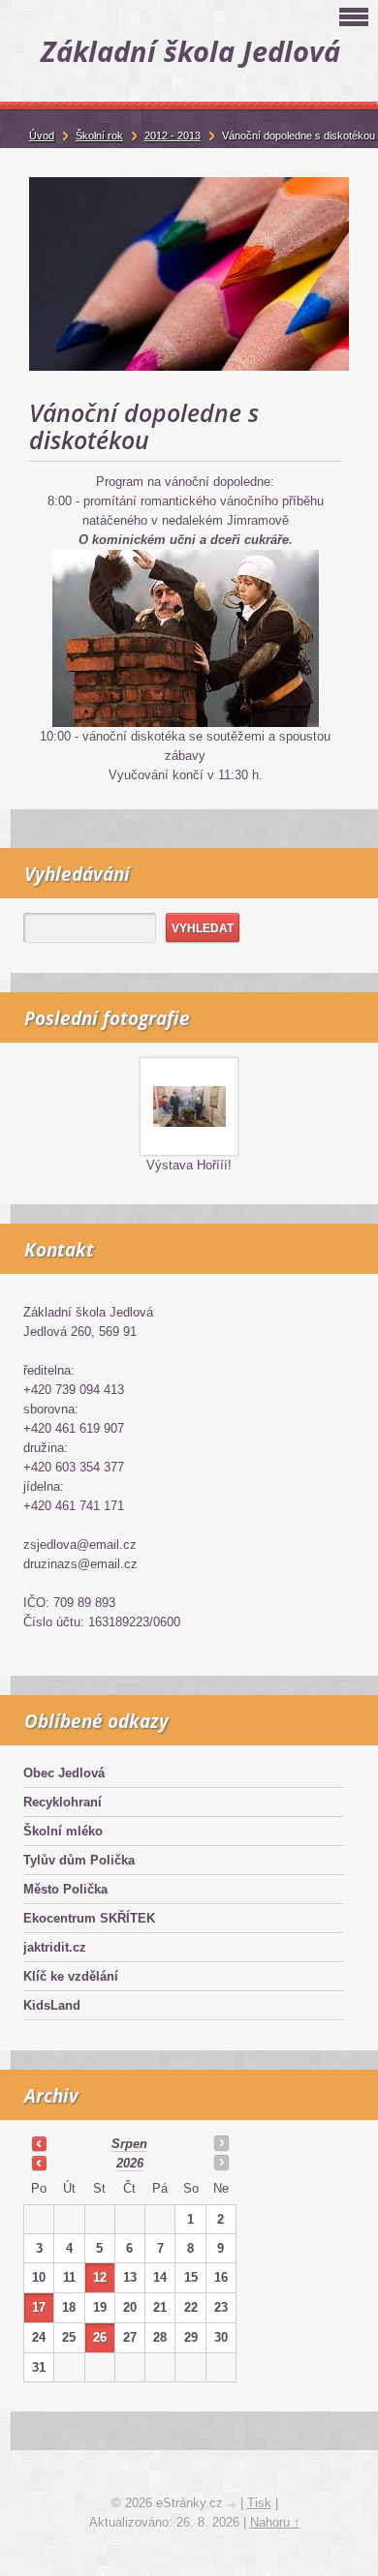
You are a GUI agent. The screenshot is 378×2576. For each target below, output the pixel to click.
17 (39, 2307)
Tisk (259, 2503)
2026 (130, 2163)
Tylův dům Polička (79, 1860)
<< (39, 2143)
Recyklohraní (63, 1802)
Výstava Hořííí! (189, 1165)
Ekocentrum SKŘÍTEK (89, 1918)
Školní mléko (63, 1831)
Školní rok (99, 136)
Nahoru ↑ (275, 2522)
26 (100, 2337)
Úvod (42, 136)
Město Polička (65, 1889)
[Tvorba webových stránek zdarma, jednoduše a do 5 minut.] (234, 2505)
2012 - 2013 (173, 136)
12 (100, 2277)
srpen (129, 2144)
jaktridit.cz (55, 1947)
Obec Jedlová (64, 1773)
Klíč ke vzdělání (71, 1976)
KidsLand (52, 2005)
